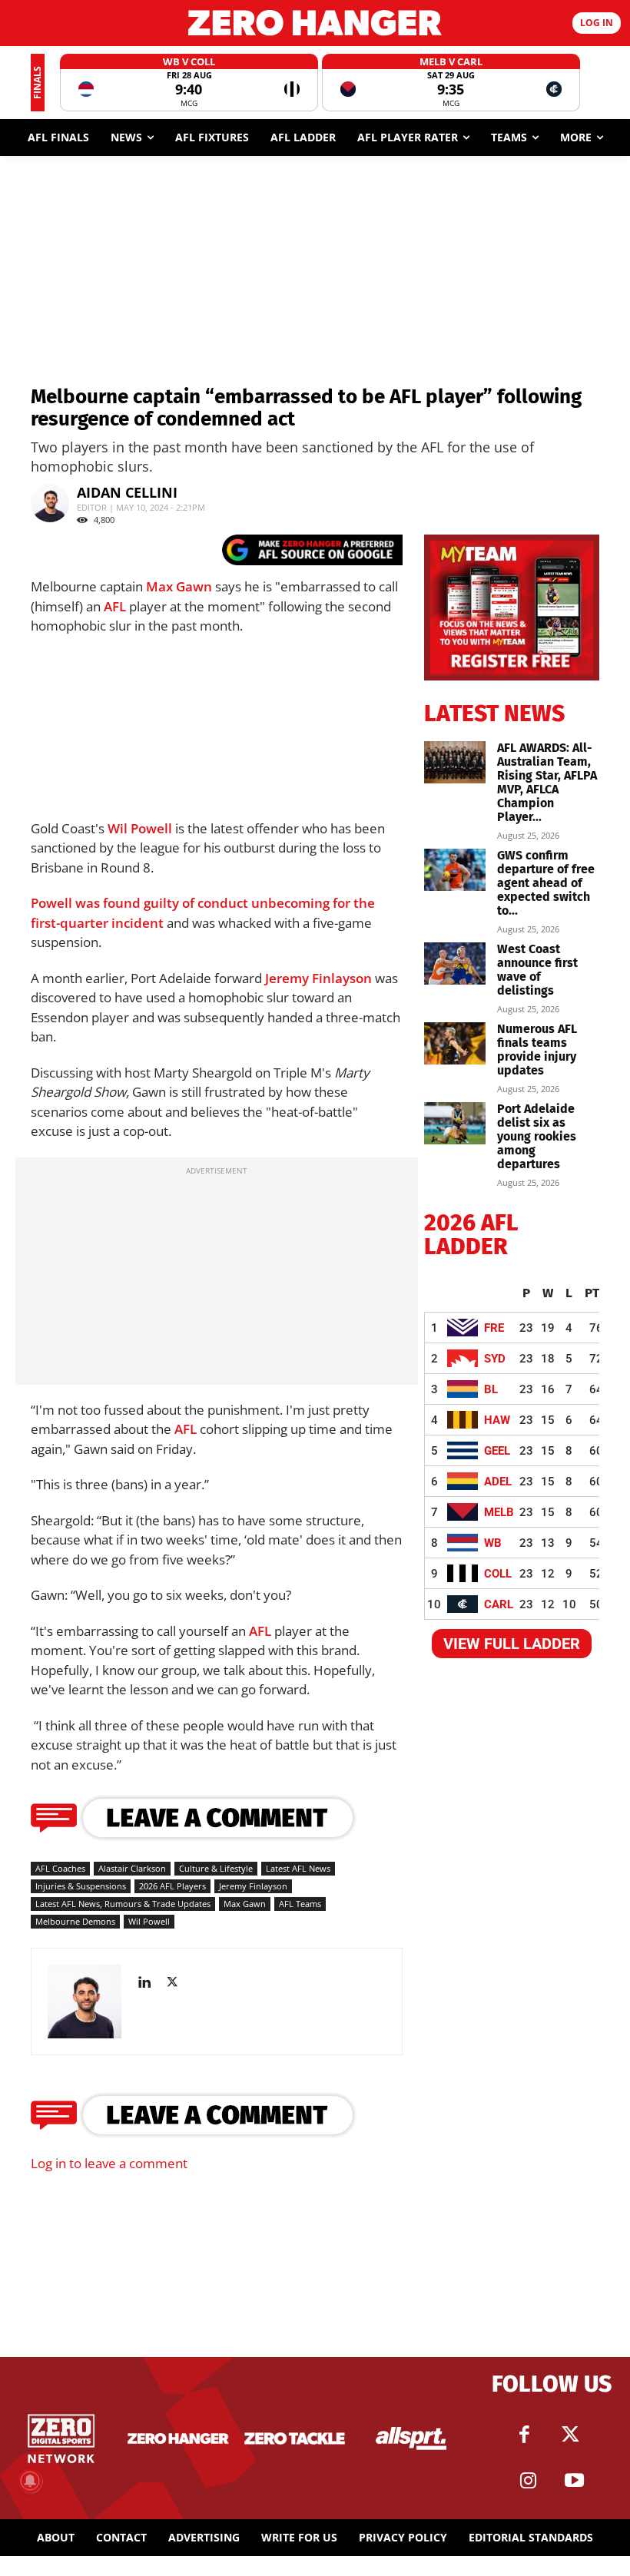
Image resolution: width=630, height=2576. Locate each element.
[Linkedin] (150, 1982)
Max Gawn (179, 586)
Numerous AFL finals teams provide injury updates (537, 1050)
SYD (495, 1359)
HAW (497, 1420)
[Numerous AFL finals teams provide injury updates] (455, 1043)
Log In (597, 23)
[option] (189, 83)
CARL (499, 1604)
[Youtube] (575, 2481)
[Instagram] (529, 2481)
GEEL (497, 1451)
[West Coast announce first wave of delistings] (455, 964)
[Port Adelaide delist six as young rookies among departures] (455, 1123)
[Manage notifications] (30, 2481)
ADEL (498, 1482)
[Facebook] (525, 2435)
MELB (499, 1512)
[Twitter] (571, 2435)
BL (491, 1389)
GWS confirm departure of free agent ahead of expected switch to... (546, 883)
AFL (115, 606)
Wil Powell (140, 828)
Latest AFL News (298, 1868)
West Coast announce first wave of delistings (537, 970)
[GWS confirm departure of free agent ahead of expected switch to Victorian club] (455, 870)
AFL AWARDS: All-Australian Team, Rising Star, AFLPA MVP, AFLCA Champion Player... (547, 782)
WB (493, 1543)
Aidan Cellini (127, 492)
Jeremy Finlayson (318, 978)
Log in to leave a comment (109, 2163)
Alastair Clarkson (132, 1868)
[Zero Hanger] (315, 23)
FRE (494, 1328)
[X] (178, 1982)
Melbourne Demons (75, 1921)
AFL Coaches (60, 1868)
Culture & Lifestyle (216, 1868)
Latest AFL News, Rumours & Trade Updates (123, 1904)
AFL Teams (300, 1904)
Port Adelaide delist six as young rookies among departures (537, 1136)
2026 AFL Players (172, 1886)
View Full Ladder (512, 1644)
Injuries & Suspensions (81, 1886)
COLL (498, 1574)
